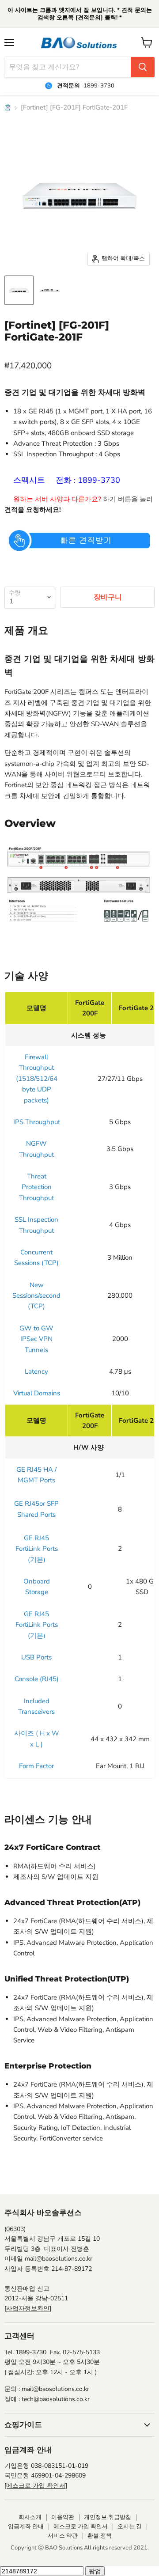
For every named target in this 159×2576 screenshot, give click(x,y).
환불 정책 (100, 2536)
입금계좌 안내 (26, 2527)
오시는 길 (130, 2527)
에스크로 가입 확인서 (81, 2527)
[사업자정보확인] (28, 2309)
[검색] (143, 67)
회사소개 (30, 2517)
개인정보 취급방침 (108, 2517)
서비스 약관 (63, 2536)
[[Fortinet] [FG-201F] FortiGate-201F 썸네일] (19, 290)
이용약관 (63, 2517)
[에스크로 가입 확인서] (36, 2486)
